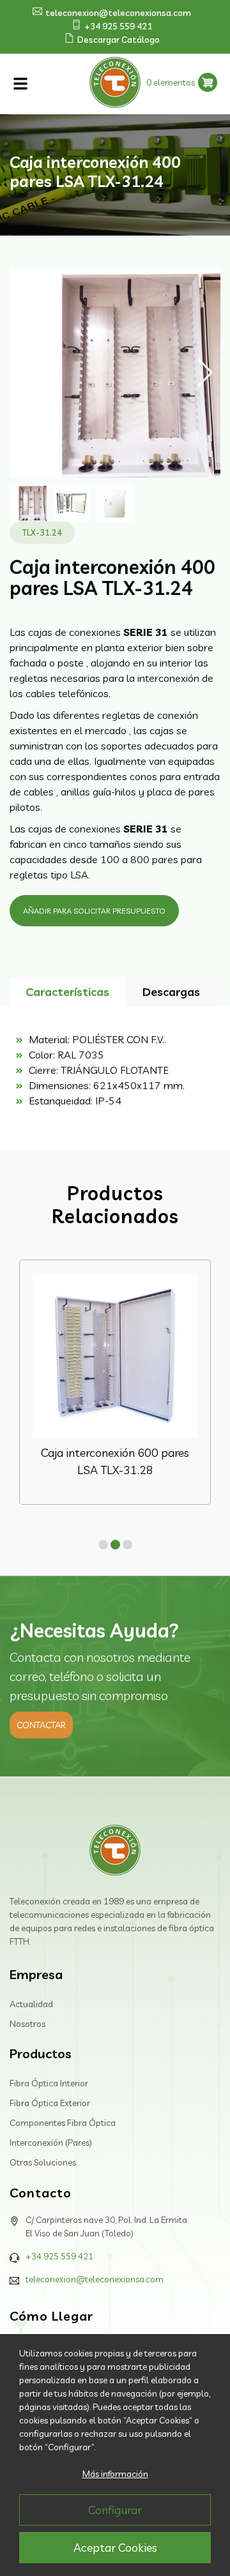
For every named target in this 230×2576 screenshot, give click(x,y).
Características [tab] (67, 992)
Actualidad (31, 2004)
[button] (205, 373)
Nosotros (27, 2024)
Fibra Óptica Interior (49, 2083)
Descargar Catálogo (119, 40)
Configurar (115, 2510)
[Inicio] (115, 1852)
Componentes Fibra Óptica (63, 2123)
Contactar (41, 1725)
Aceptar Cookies (115, 2548)
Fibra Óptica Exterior (50, 2103)
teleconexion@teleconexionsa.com (118, 13)
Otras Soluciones (43, 2162)
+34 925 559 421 (118, 26)
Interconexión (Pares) (51, 2143)
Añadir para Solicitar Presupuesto (94, 911)
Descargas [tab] (171, 992)
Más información (115, 2474)
